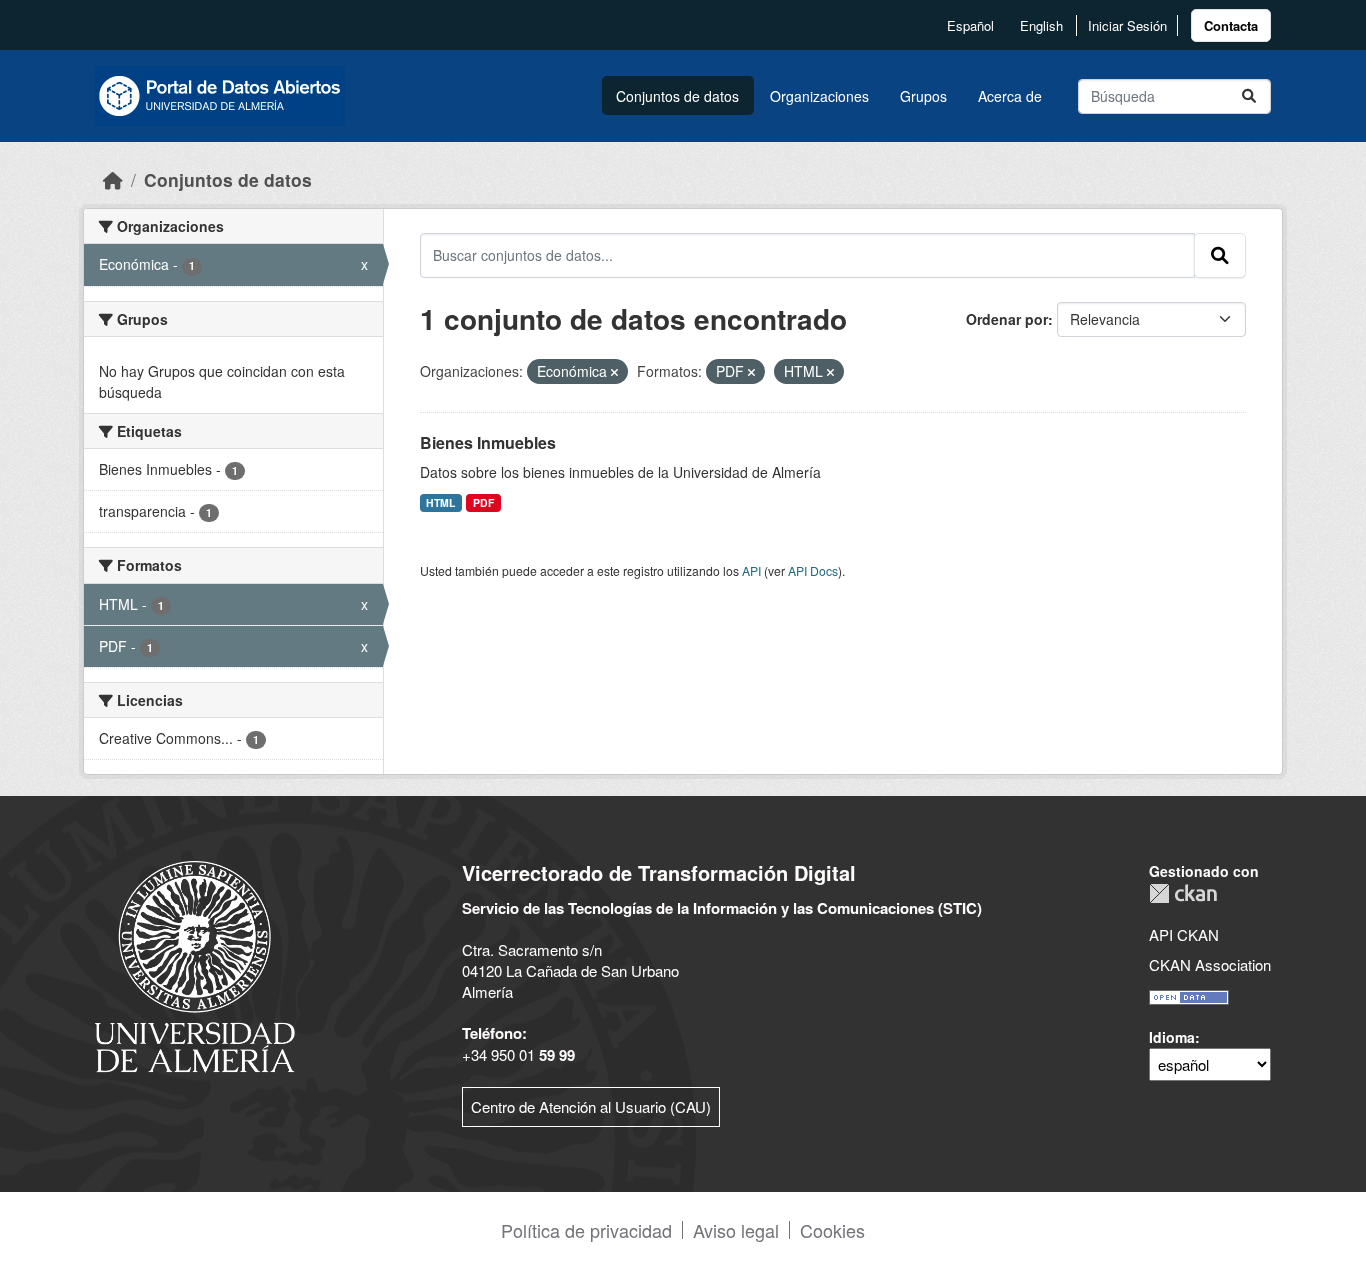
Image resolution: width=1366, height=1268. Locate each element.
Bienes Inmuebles (488, 442)
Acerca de (1010, 96)
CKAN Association (1210, 964)
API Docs (813, 570)
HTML (440, 502)
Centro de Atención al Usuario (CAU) (591, 1106)
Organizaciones (819, 96)
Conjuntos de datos (677, 96)
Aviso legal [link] (736, 1230)
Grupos (923, 96)
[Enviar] (1249, 96)
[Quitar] (614, 372)
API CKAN (1184, 934)
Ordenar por (1007, 319)
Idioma (1172, 1037)
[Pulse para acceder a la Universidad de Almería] (195, 964)
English (1041, 25)
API (751, 570)
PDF (483, 502)
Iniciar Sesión (1127, 25)
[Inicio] (113, 179)
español (970, 25)
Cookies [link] (832, 1230)
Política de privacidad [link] (586, 1230)
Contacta (1231, 25)
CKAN (1183, 893)
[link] (1231, 25)
